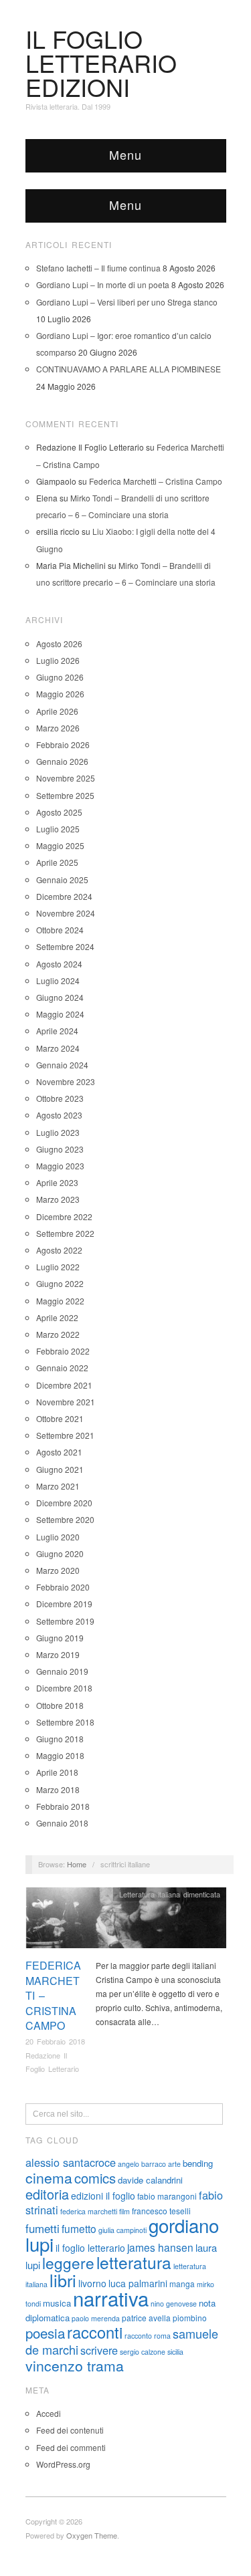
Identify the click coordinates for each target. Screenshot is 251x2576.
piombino (190, 2318)
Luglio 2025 (58, 829)
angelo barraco (142, 2164)
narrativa (111, 2298)
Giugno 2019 (60, 1638)
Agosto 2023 (59, 1115)
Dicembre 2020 (64, 1503)
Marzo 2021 (58, 1486)
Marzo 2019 (58, 1654)
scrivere (99, 2350)
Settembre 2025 (65, 795)
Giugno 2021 (60, 1469)
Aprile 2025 (57, 862)
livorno (92, 2283)
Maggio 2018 (60, 1755)
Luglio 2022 (58, 1267)
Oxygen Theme (92, 2535)
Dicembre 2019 (64, 1604)
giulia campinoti (122, 2230)
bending (198, 2163)
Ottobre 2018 (60, 1705)
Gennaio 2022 (62, 1368)
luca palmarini (138, 2283)
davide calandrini (150, 2180)
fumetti (43, 2228)
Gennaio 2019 (62, 1671)
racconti (95, 2332)
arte (174, 2164)
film (124, 2211)
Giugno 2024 (60, 997)
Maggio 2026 (60, 694)
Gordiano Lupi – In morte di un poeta (103, 284)
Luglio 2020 (58, 1537)
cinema (49, 2178)
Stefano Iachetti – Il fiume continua (98, 268)
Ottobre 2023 (60, 1098)
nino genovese (174, 2304)
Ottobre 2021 (60, 1418)
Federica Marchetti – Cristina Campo (156, 481)
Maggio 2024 (60, 1014)
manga (182, 2284)
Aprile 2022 (57, 1317)
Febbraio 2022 (63, 1351)
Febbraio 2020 (63, 1587)
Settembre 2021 (65, 1435)
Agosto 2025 (59, 812)
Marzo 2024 (58, 1048)
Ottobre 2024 (60, 930)
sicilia (175, 2352)
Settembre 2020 (65, 1519)
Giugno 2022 (60, 1283)
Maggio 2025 (60, 845)
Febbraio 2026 (63, 744)
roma (162, 2336)
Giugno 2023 (60, 1149)
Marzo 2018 (58, 1789)
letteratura (134, 2262)
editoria (47, 2194)
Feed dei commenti (71, 2447)
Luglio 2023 (58, 1132)
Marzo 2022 (58, 1334)
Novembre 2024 (66, 913)
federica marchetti (89, 2211)
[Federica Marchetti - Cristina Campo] (126, 1921)
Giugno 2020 (60, 1553)
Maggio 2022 (60, 1301)
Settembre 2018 (65, 1722)
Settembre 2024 (65, 946)
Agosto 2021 (59, 1452)
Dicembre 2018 (64, 1688)
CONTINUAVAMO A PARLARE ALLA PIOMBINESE (129, 369)
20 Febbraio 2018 (55, 2041)
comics (95, 2178)
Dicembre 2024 (64, 896)
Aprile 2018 (57, 1772)
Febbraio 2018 (63, 1806)
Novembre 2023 (66, 1081)
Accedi (49, 2413)
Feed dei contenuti (70, 2430)
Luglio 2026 (58, 660)
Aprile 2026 (57, 711)
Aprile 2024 (57, 1031)
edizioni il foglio (103, 2196)
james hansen (160, 2247)
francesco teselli (161, 2211)
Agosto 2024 (59, 964)
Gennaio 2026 (62, 761)
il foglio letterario (90, 2248)
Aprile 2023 (57, 1182)
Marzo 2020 (58, 1570)
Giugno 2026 (60, 677)
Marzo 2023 (58, 1199)
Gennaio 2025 (62, 880)
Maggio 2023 (60, 1166)
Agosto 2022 (59, 1250)
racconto (138, 2336)
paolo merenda (96, 2318)
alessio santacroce (71, 2162)
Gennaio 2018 (62, 1823)
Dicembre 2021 (64, 1385)
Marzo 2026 (58, 728)
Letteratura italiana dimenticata (170, 1894)
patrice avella (146, 2318)
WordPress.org (63, 2464)
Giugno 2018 (60, 1739)
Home (77, 1864)
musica (57, 2303)
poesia (45, 2333)
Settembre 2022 (65, 1233)
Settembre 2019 (65, 1621)
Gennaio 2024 (62, 1065)
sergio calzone (143, 2352)
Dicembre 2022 (64, 1216)
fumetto (79, 2228)
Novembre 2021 (66, 1402)
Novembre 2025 (66, 778)
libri (63, 2280)
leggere (68, 2262)
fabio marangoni (167, 2196)
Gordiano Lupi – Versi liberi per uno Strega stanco (127, 302)
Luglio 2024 (58, 980)
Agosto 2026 (59, 643)
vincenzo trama (75, 2365)
